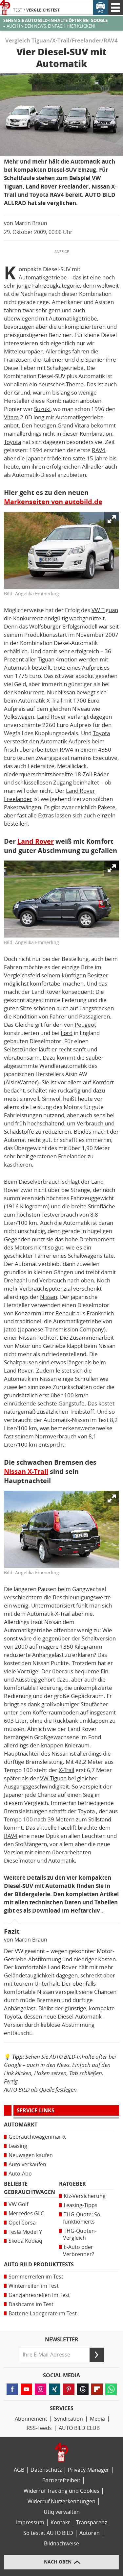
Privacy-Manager (89, 2470)
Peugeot (85, 1025)
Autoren (90, 2533)
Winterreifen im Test (34, 2286)
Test (18, 10)
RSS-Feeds (39, 2428)
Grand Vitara (73, 425)
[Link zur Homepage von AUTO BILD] (5, 7)
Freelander (72, 1156)
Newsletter (62, 2340)
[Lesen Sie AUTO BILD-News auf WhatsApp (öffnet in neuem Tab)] (111, 2389)
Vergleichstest (43, 10)
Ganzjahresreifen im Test (39, 2295)
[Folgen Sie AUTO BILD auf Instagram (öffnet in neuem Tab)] (41, 2389)
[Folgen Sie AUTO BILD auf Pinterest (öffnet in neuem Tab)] (69, 2389)
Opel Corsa (22, 2223)
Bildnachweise (61, 2544)
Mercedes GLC (26, 2214)
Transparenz (92, 2523)
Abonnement (31, 2419)
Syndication (69, 2419)
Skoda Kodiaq (25, 2241)
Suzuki (42, 409)
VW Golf (18, 2204)
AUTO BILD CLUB (79, 2428)
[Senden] (97, 2355)
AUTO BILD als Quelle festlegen (40, 2089)
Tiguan (46, 659)
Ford (67, 1033)
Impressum (30, 2523)
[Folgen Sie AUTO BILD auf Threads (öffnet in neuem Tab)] (83, 2389)
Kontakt (60, 2523)
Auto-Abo (20, 2174)
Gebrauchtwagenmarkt (37, 2137)
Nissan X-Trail (26, 1472)
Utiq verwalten (62, 2512)
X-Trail (54, 701)
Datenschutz (46, 2470)
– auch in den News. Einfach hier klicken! (55, 23)
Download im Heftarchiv (66, 1911)
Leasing (18, 2146)
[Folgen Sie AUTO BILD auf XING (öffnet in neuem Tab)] (55, 2389)
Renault (65, 1313)
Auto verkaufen (27, 2164)
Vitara (11, 417)
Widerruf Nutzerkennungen (61, 2501)
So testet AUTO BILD (48, 2533)
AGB (19, 2470)
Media (97, 2419)
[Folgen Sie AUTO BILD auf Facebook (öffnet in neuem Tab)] (12, 2389)
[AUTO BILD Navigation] (116, 7)
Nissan (67, 692)
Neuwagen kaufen (31, 2155)
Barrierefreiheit (61, 2480)
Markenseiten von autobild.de (53, 502)
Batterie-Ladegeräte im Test (43, 2314)
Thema (75, 384)
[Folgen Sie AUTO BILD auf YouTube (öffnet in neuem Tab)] (26, 2389)
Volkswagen (19, 717)
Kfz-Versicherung (85, 2196)
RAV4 (99, 450)
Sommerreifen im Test (36, 2277)
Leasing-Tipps (81, 2205)
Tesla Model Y (25, 2232)
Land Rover (52, 717)
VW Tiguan (105, 610)
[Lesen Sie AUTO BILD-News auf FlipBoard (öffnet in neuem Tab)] (97, 2389)
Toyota (12, 442)
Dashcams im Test (31, 2304)
